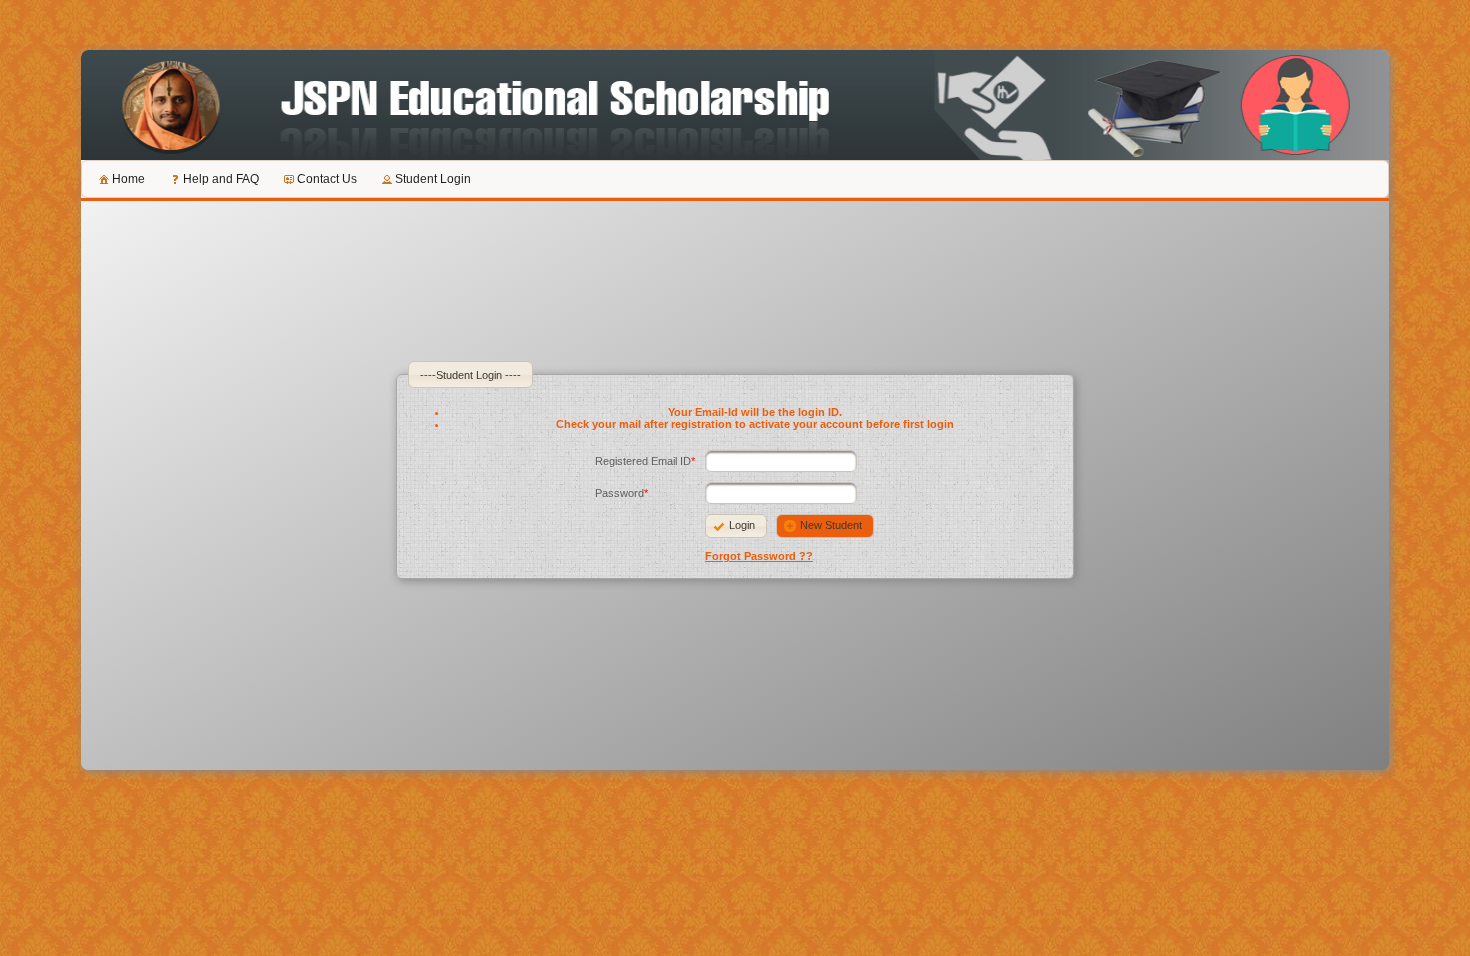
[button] (736, 526)
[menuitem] (120, 179)
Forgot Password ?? (759, 556)
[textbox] (781, 461)
